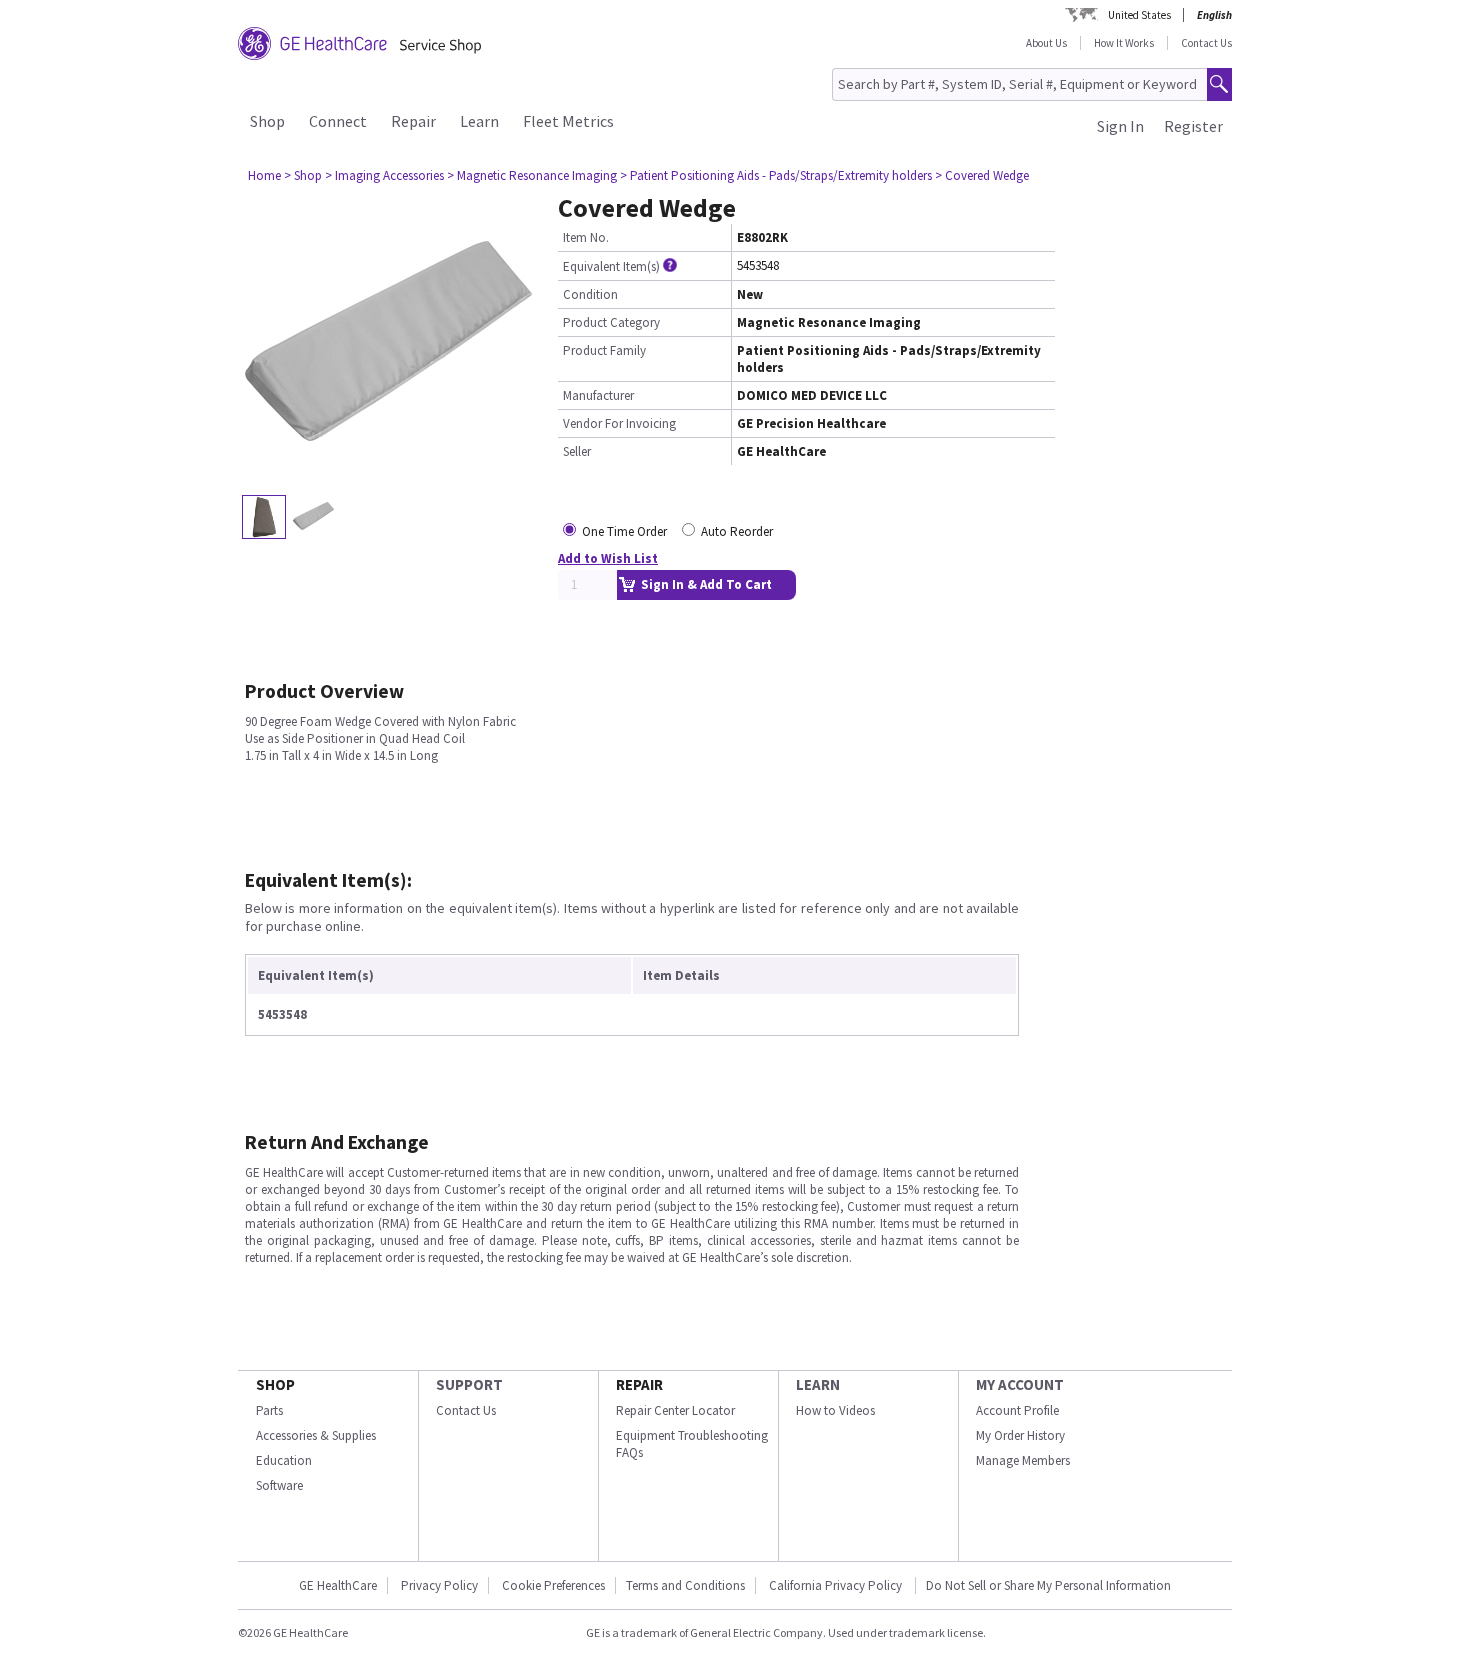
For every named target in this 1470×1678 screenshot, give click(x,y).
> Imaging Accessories (384, 175)
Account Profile (1017, 1410)
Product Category (611, 322)
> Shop (303, 175)
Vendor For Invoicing (619, 423)
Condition (590, 294)
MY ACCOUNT (1020, 1384)
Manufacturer (598, 395)
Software (279, 1485)
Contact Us (1206, 43)
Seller (577, 451)
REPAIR (639, 1384)
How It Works (1124, 43)
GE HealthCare (338, 1585)
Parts (269, 1410)
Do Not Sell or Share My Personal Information (1048, 1585)
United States (1139, 15)
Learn (479, 121)
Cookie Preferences (553, 1585)
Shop (267, 121)
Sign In (1120, 126)
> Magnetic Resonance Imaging (532, 175)
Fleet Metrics (568, 121)
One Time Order (624, 531)
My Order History (1020, 1435)
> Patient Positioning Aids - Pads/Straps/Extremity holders (776, 175)
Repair (413, 121)
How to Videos (835, 1410)
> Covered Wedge (982, 175)
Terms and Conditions (685, 1585)
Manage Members (1023, 1460)
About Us (1046, 43)
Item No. (586, 237)
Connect (338, 121)
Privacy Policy (439, 1585)
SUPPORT (469, 1384)
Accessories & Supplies (316, 1435)
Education (284, 1460)
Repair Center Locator (675, 1410)
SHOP (275, 1384)
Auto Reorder (737, 531)
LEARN (818, 1384)
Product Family (604, 350)
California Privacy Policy (837, 1585)
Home (264, 175)
